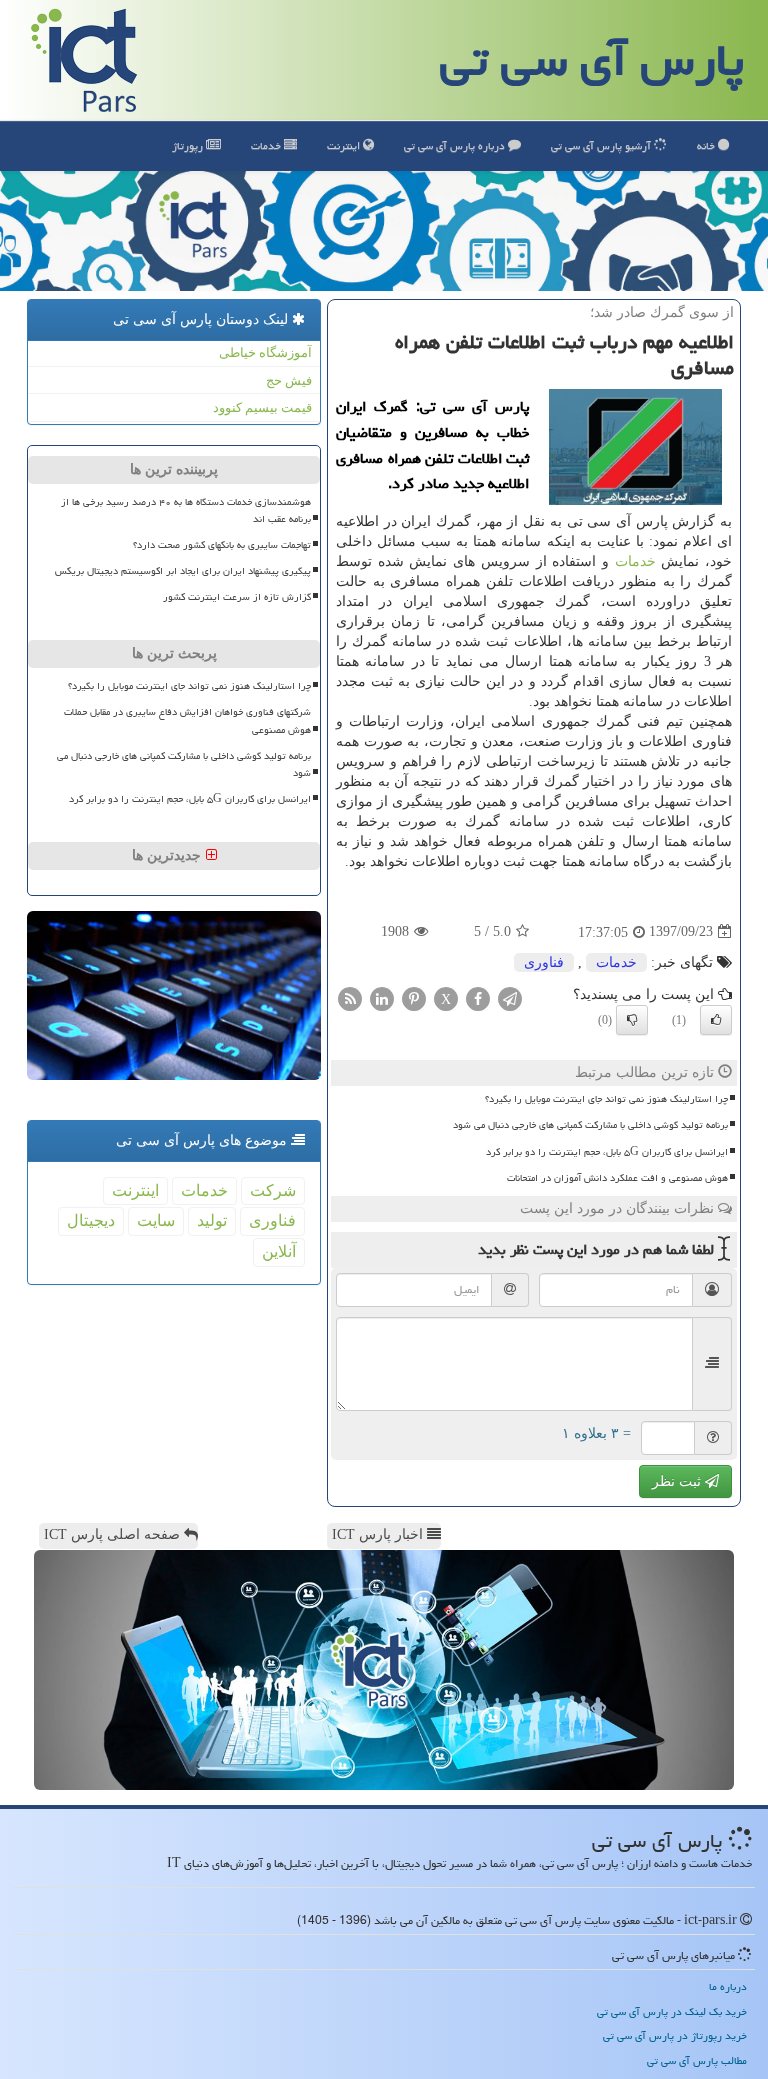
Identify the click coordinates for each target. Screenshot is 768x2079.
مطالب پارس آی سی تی (697, 2060)
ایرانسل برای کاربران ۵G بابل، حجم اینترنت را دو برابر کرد (607, 1152)
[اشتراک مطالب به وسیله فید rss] (350, 997)
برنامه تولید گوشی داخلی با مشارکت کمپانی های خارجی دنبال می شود (590, 1125)
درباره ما (728, 1986)
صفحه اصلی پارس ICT (114, 1534)
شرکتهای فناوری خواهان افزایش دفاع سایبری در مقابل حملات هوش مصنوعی (187, 720)
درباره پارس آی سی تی (456, 145)
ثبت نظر (678, 1481)
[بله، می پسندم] (716, 1020)
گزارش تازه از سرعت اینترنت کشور (237, 597)
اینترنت (345, 145)
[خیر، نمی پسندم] (632, 1020)
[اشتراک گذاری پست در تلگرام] (510, 997)
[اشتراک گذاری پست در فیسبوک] (478, 997)
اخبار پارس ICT (379, 1534)
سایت (156, 1220)
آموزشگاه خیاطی (265, 352)
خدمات (267, 145)
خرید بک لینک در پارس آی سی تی (672, 2011)
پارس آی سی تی (592, 60)
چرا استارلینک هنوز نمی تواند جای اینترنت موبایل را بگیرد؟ (606, 1099)
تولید (212, 1220)
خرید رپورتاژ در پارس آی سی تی (675, 2035)
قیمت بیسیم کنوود (262, 407)
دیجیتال (91, 1220)
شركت (273, 1190)
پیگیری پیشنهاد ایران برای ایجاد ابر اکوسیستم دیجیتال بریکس (183, 571)
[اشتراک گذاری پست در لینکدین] (382, 997)
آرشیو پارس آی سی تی (602, 145)
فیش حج (289, 380)
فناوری (544, 962)
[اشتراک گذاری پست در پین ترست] (414, 997)
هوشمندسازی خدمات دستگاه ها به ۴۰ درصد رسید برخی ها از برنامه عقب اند (186, 510)
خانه (707, 145)
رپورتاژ (189, 145)
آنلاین (279, 1251)
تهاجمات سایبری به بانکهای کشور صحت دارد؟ (222, 545)
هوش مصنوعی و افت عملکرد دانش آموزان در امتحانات (617, 1178)
